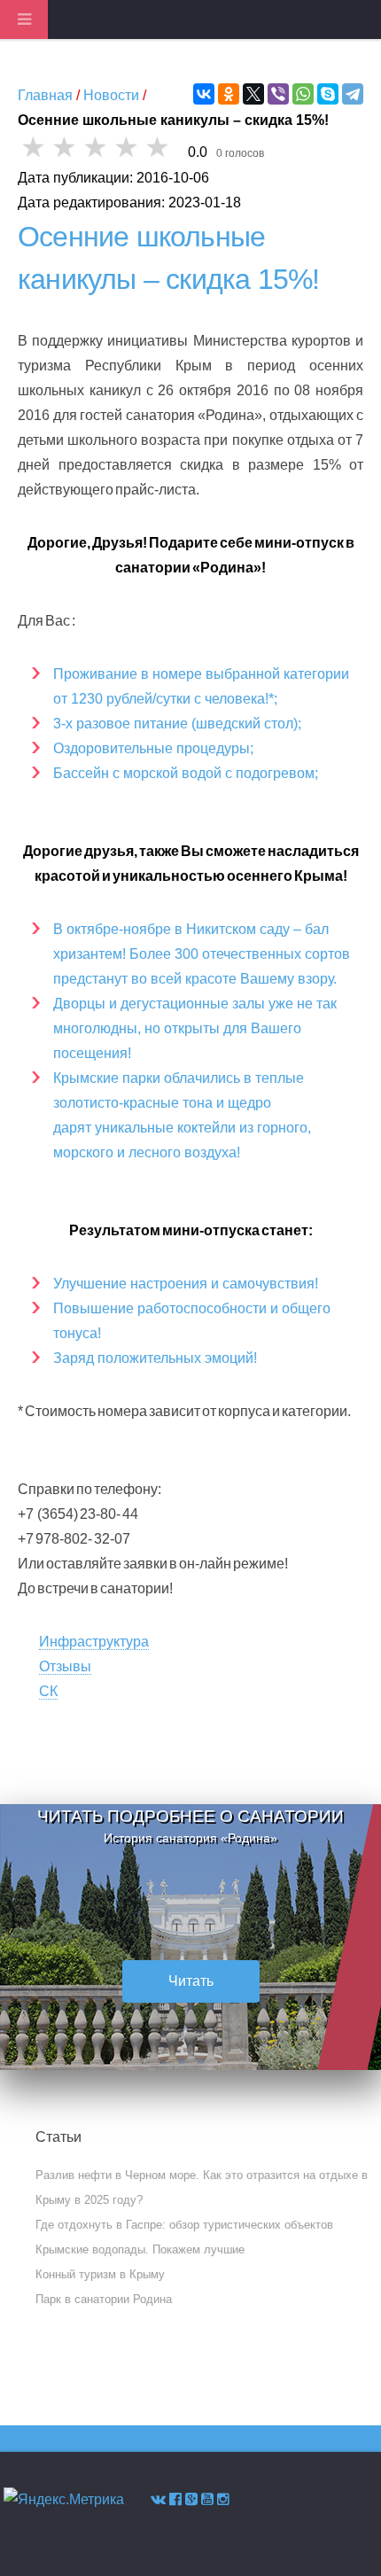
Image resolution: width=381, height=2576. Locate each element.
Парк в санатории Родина (104, 2299)
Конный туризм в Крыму (100, 2274)
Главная (45, 95)
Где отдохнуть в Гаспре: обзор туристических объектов (184, 2225)
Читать (191, 1981)
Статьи (58, 2137)
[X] (253, 94)
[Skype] (328, 94)
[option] (190, 1937)
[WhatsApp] (303, 94)
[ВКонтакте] (204, 94)
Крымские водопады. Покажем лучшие (140, 2249)
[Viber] (278, 94)
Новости (111, 95)
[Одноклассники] (229, 94)
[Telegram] (353, 94)
